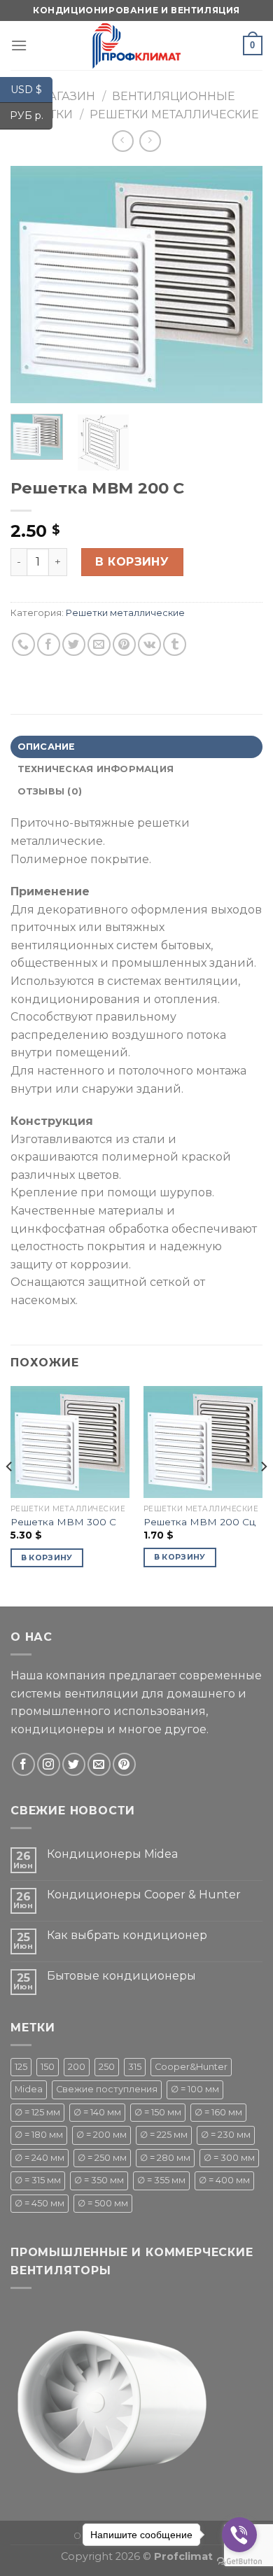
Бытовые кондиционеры (121, 1976)
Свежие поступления (107, 2089)
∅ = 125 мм (37, 2112)
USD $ (31, 89)
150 (48, 2067)
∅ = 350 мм (99, 2180)
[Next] (240, 285)
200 (77, 2067)
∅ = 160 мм (218, 2112)
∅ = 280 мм (165, 2158)
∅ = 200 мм (101, 2135)
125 (21, 2067)
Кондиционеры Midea (112, 1854)
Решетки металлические (174, 114)
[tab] (136, 747)
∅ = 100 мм (195, 2089)
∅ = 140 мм (97, 2112)
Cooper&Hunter (191, 2067)
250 (107, 2067)
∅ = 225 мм (164, 2135)
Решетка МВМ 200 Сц (199, 1522)
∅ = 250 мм (102, 2158)
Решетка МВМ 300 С (63, 1522)
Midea (29, 2089)
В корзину (132, 562)
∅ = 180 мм (39, 2135)
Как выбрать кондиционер (127, 1935)
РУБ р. (31, 115)
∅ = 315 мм (38, 2180)
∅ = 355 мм (161, 2180)
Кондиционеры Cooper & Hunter (144, 1895)
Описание (47, 747)
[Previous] (33, 285)
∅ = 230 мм (226, 2135)
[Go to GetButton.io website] (239, 2562)
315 (135, 2067)
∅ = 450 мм (40, 2203)
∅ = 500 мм (103, 2203)
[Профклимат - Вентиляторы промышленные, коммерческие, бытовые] (136, 45)
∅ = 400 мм (224, 2180)
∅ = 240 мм (40, 2158)
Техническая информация (96, 769)
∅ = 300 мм (229, 2158)
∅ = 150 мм (158, 2112)
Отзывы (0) (50, 791)
